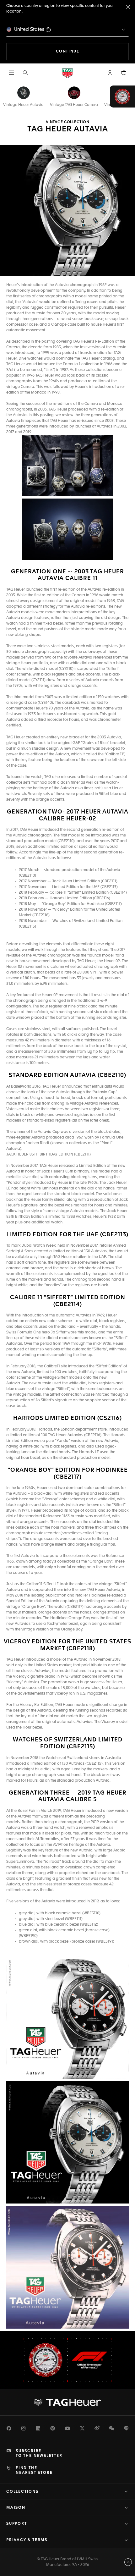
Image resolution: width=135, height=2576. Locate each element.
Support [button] (17, 2524)
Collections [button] (22, 2492)
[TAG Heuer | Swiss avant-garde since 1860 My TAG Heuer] (67, 2402)
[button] (110, 73)
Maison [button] (16, 2508)
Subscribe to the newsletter (39, 2453)
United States (29, 29)
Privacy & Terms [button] (27, 2540)
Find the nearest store (34, 2470)
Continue (92, 51)
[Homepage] (67, 73)
